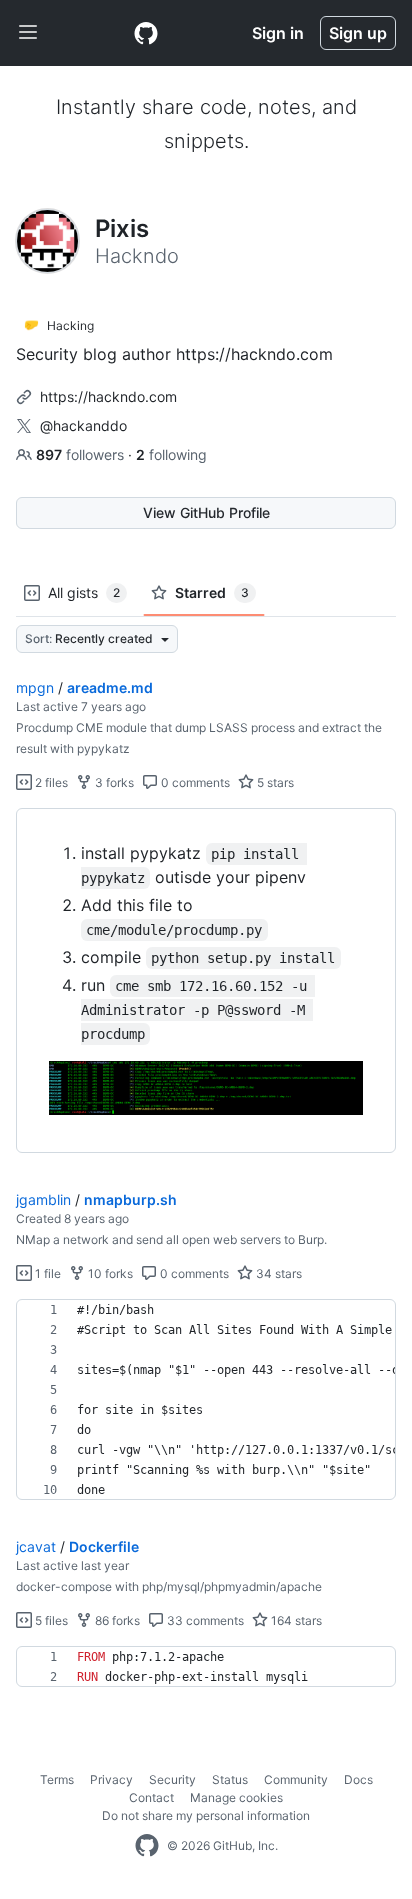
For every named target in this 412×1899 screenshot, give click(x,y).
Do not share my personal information (206, 1815)
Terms (57, 1779)
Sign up (358, 33)
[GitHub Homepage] (147, 1846)
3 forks (113, 782)
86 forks (116, 1620)
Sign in (278, 33)
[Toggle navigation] (28, 33)
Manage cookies (236, 1797)
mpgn (35, 687)
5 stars (274, 782)
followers (82, 454)
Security (172, 1779)
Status (230, 1779)
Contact (151, 1797)
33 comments (204, 1620)
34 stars (277, 1273)
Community (296, 1779)
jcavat (36, 1546)
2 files (50, 782)
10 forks (109, 1273)
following (171, 454)
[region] (206, 981)
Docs (358, 1779)
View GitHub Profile (206, 512)
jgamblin (43, 1199)
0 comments (194, 782)
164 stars (295, 1620)
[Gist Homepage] (146, 33)
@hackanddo (83, 425)
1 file (46, 1273)
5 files (50, 1620)
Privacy (111, 1779)
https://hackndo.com (108, 396)
